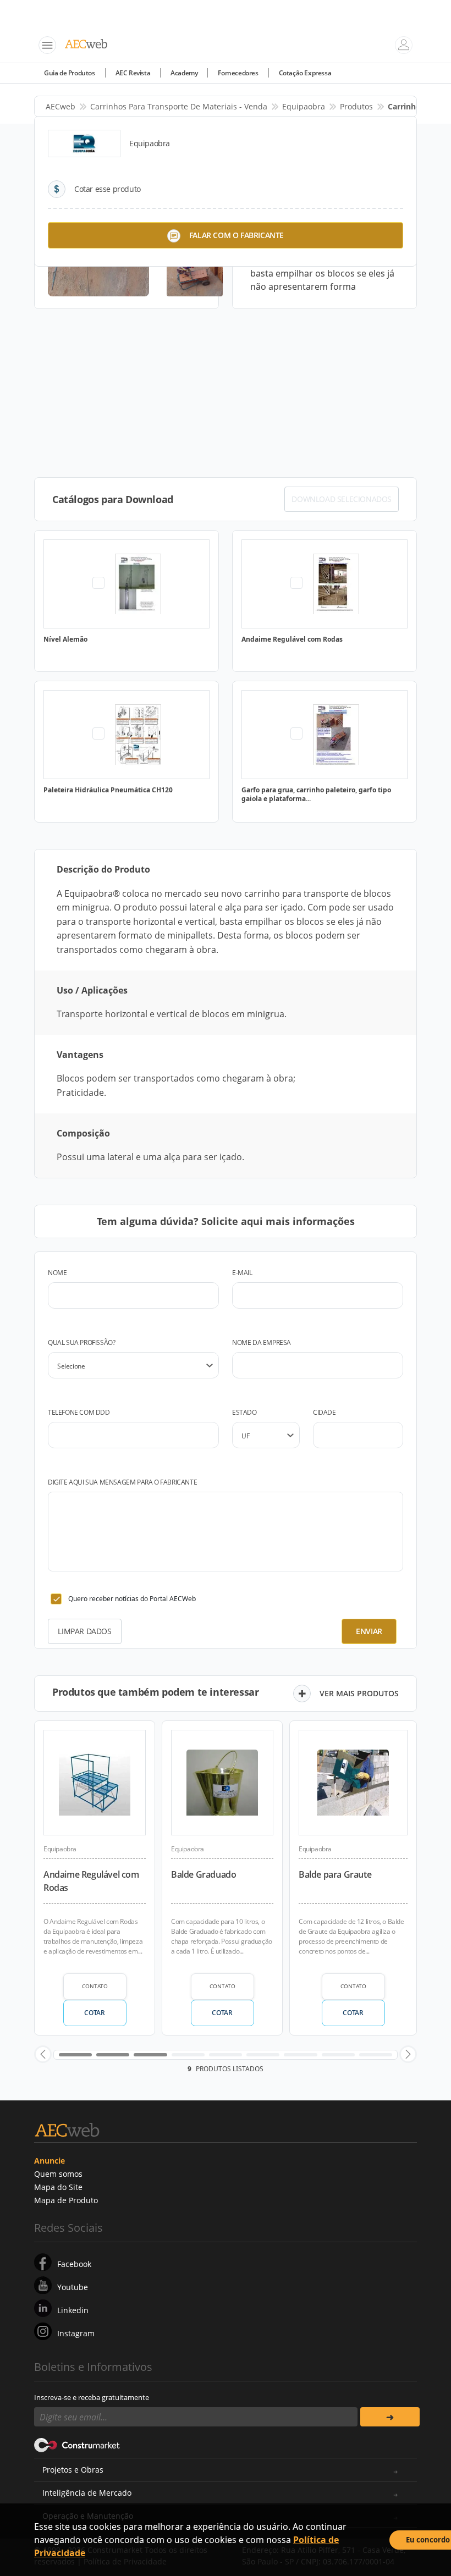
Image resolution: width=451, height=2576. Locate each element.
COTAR (94, 2013)
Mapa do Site (58, 2187)
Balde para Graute (335, 1874)
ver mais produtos (359, 1693)
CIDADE (324, 1412)
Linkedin (73, 2310)
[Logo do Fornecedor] (84, 144)
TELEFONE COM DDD (79, 1412)
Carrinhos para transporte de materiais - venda (179, 106)
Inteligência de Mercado (87, 2493)
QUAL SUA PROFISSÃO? (81, 1342)
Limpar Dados (84, 1631)
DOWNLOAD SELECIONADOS (342, 499)
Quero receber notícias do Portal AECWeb (132, 1599)
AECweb (61, 106)
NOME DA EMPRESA (262, 1342)
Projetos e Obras (73, 2470)
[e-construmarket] (77, 2444)
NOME (57, 1273)
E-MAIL (242, 1273)
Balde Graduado (204, 1874)
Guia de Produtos (70, 73)
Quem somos (58, 2174)
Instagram (76, 2333)
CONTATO (95, 1986)
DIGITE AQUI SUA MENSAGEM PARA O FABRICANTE (122, 1482)
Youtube (73, 2287)
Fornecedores (238, 73)
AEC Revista (133, 73)
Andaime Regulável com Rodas (91, 1881)
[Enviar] (390, 2417)
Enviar (369, 1631)
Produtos (356, 106)
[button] (43, 2054)
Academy (184, 73)
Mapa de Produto (66, 2200)
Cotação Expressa (305, 73)
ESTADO (244, 1412)
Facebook (74, 2264)
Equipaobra (304, 106)
